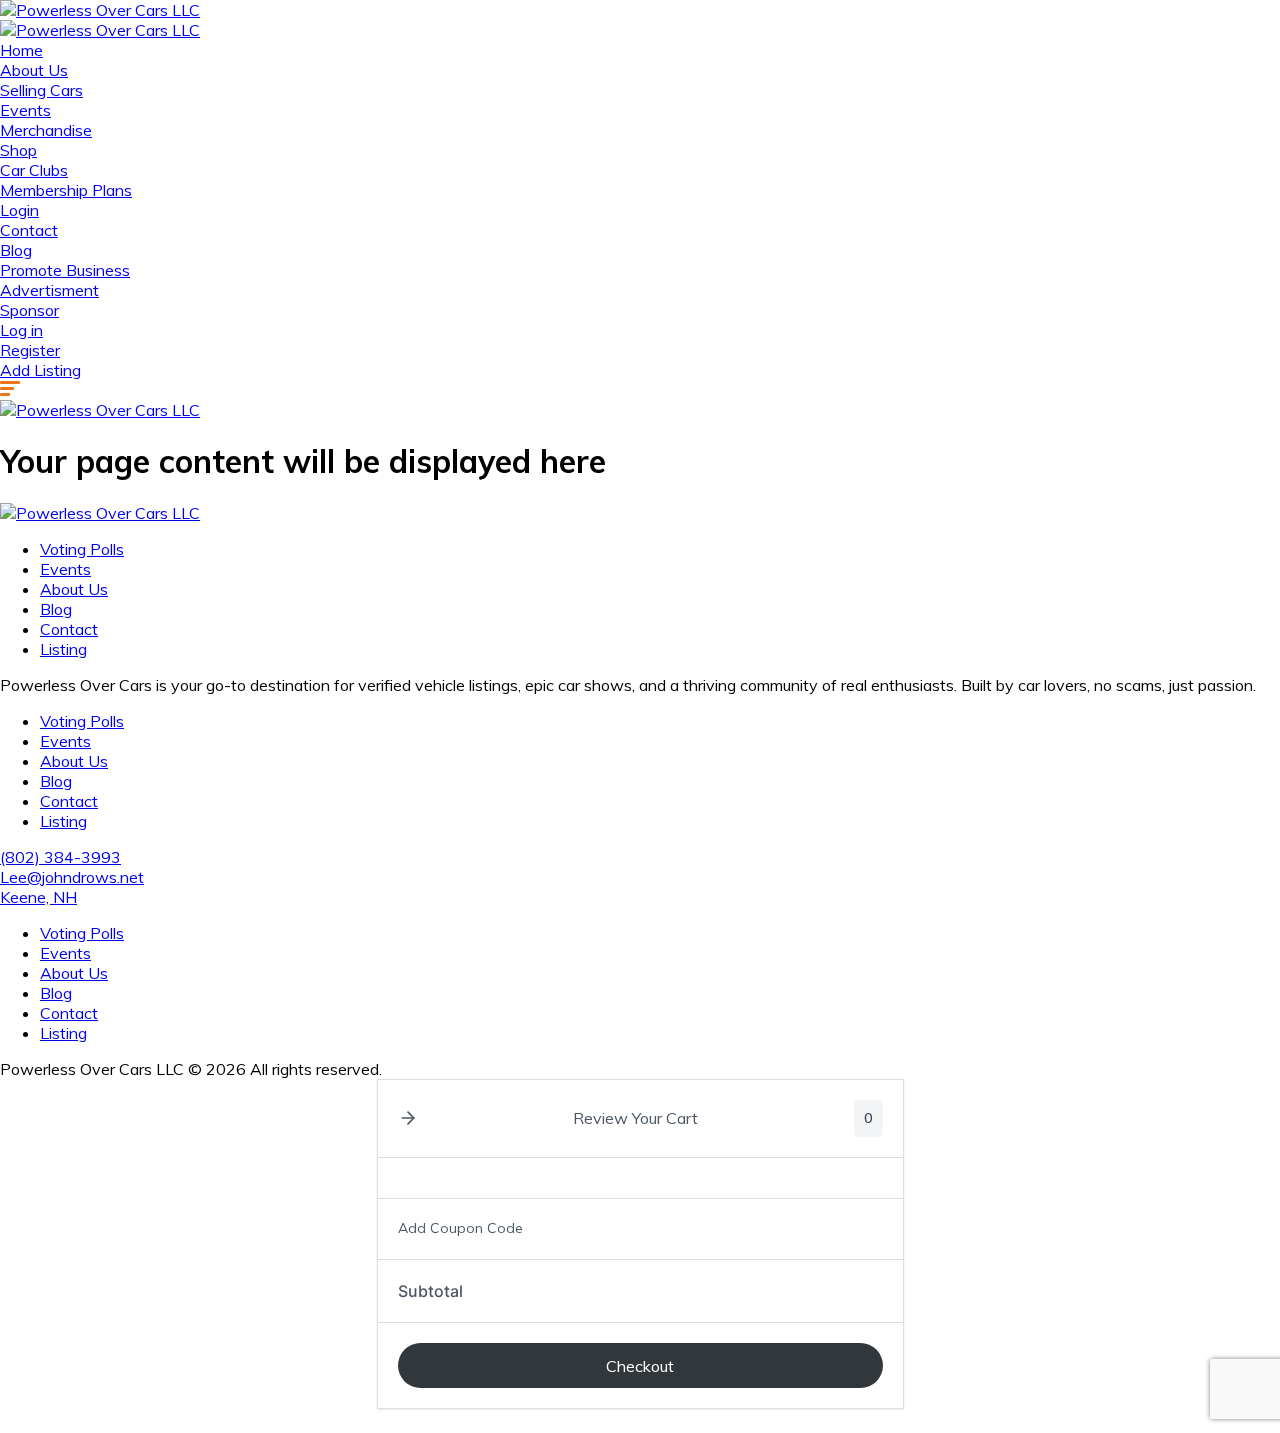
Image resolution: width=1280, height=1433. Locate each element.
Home (21, 50)
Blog (16, 250)
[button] (408, 1118)
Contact (29, 230)
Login (19, 210)
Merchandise (46, 130)
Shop (18, 150)
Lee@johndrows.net (72, 877)
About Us (34, 70)
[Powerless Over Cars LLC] (100, 10)
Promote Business (65, 270)
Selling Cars (41, 90)
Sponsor (29, 310)
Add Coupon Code (460, 1228)
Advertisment (49, 290)
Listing (63, 649)
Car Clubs (34, 170)
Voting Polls (82, 549)
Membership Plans (66, 190)
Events (25, 110)
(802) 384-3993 (60, 857)
